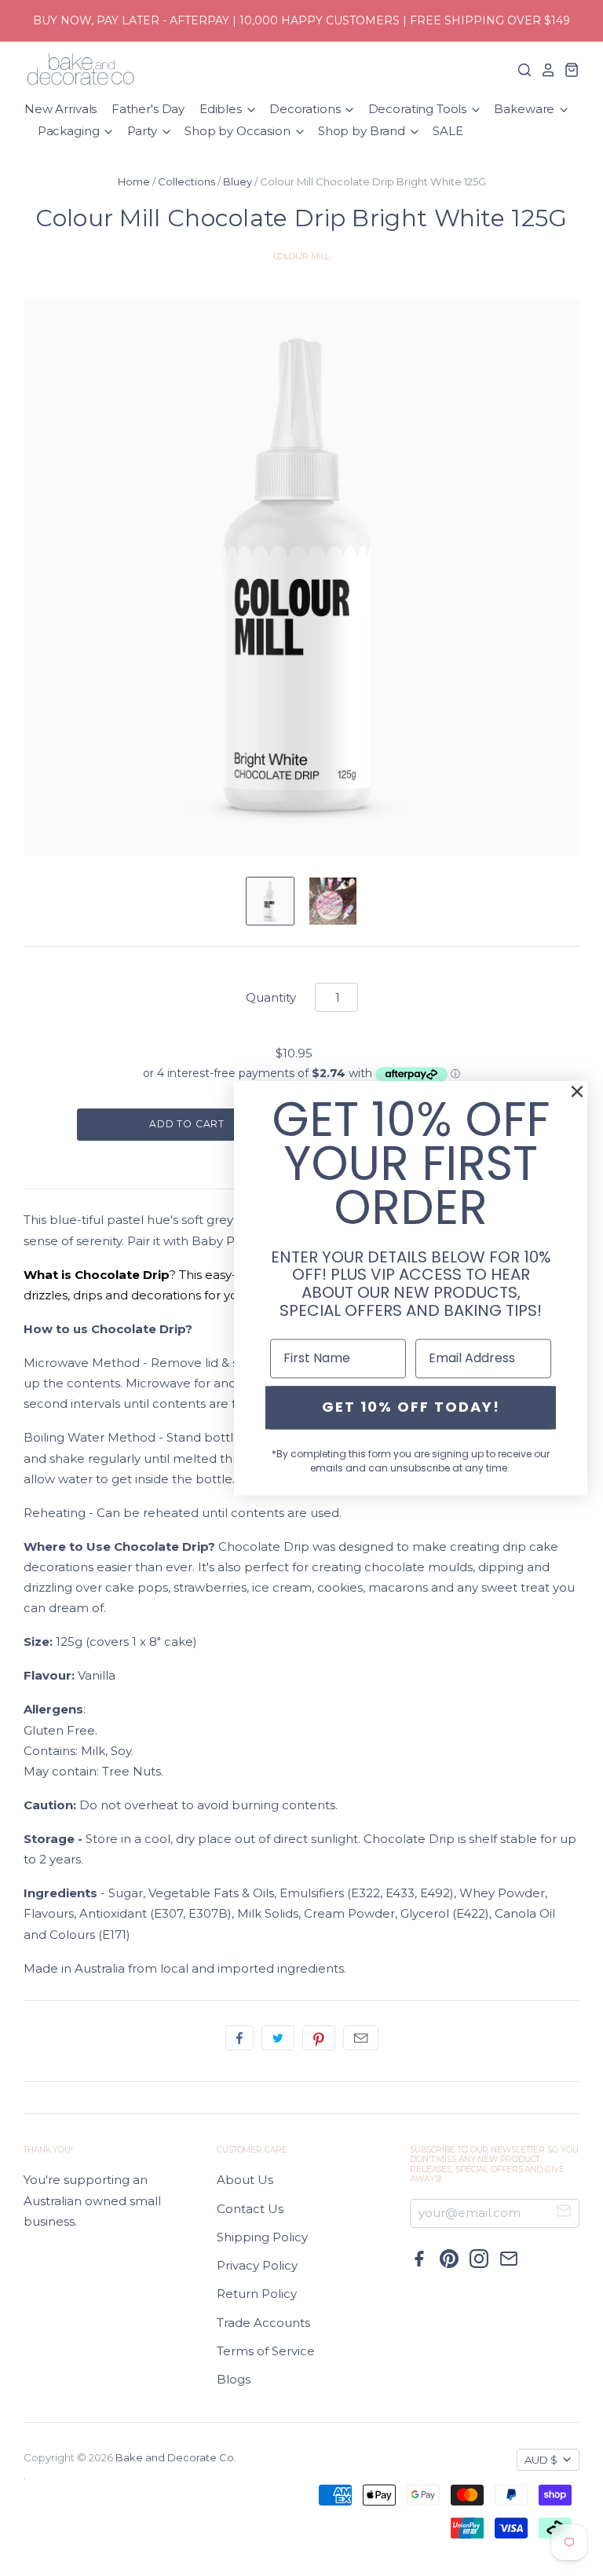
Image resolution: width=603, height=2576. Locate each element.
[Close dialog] (577, 1091)
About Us (245, 2180)
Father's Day (148, 109)
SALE (448, 131)
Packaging (70, 131)
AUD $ (541, 2460)
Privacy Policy (257, 2265)
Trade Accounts (263, 2323)
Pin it (319, 2038)
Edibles (222, 109)
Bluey (238, 181)
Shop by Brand (363, 131)
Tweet (278, 2038)
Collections (186, 181)
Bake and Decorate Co (175, 2457)
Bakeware (526, 109)
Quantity (271, 997)
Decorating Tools (419, 109)
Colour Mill (302, 256)
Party (144, 131)
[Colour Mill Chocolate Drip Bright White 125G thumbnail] (270, 901)
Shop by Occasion (239, 131)
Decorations (306, 109)
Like (239, 2038)
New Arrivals (60, 109)
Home (134, 181)
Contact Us (250, 2209)
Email (361, 2038)
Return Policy (257, 2294)
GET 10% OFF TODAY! (411, 1407)
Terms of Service (266, 2351)
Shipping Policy (262, 2237)
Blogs (234, 2379)
